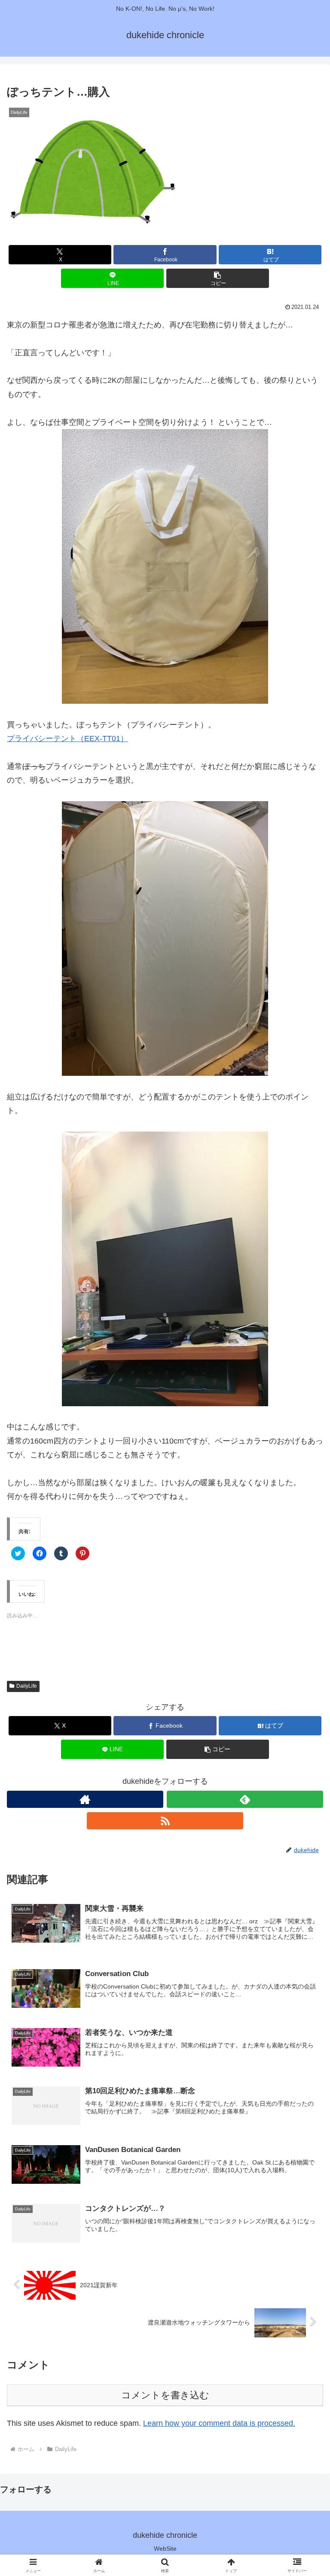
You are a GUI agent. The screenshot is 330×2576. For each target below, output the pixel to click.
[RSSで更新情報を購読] (165, 1821)
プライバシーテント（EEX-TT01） (67, 739)
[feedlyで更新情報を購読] (245, 1799)
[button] (93, 172)
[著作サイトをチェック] (85, 1799)
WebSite (165, 2549)
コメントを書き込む (165, 2395)
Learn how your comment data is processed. (219, 2423)
